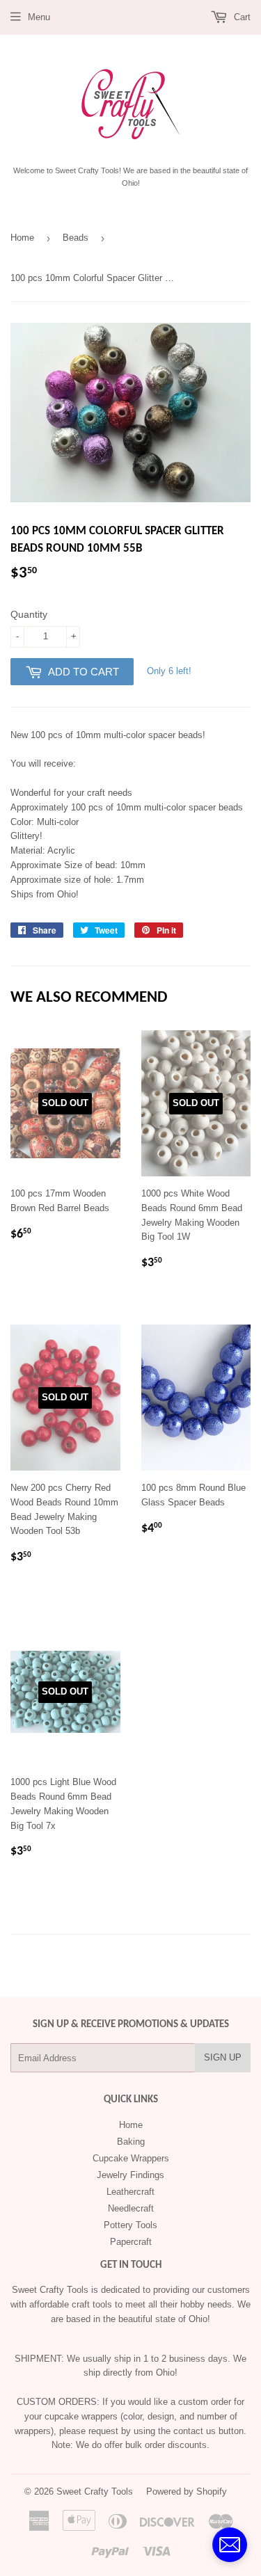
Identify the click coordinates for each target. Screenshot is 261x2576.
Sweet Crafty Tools (95, 2491)
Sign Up (223, 2057)
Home (22, 238)
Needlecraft (131, 2208)
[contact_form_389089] (230, 2545)
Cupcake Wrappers (131, 2158)
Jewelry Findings (130, 2175)
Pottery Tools (130, 2225)
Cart (241, 17)
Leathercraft (130, 2192)
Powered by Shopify (187, 2491)
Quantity (29, 614)
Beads (76, 238)
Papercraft (131, 2242)
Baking (131, 2142)
